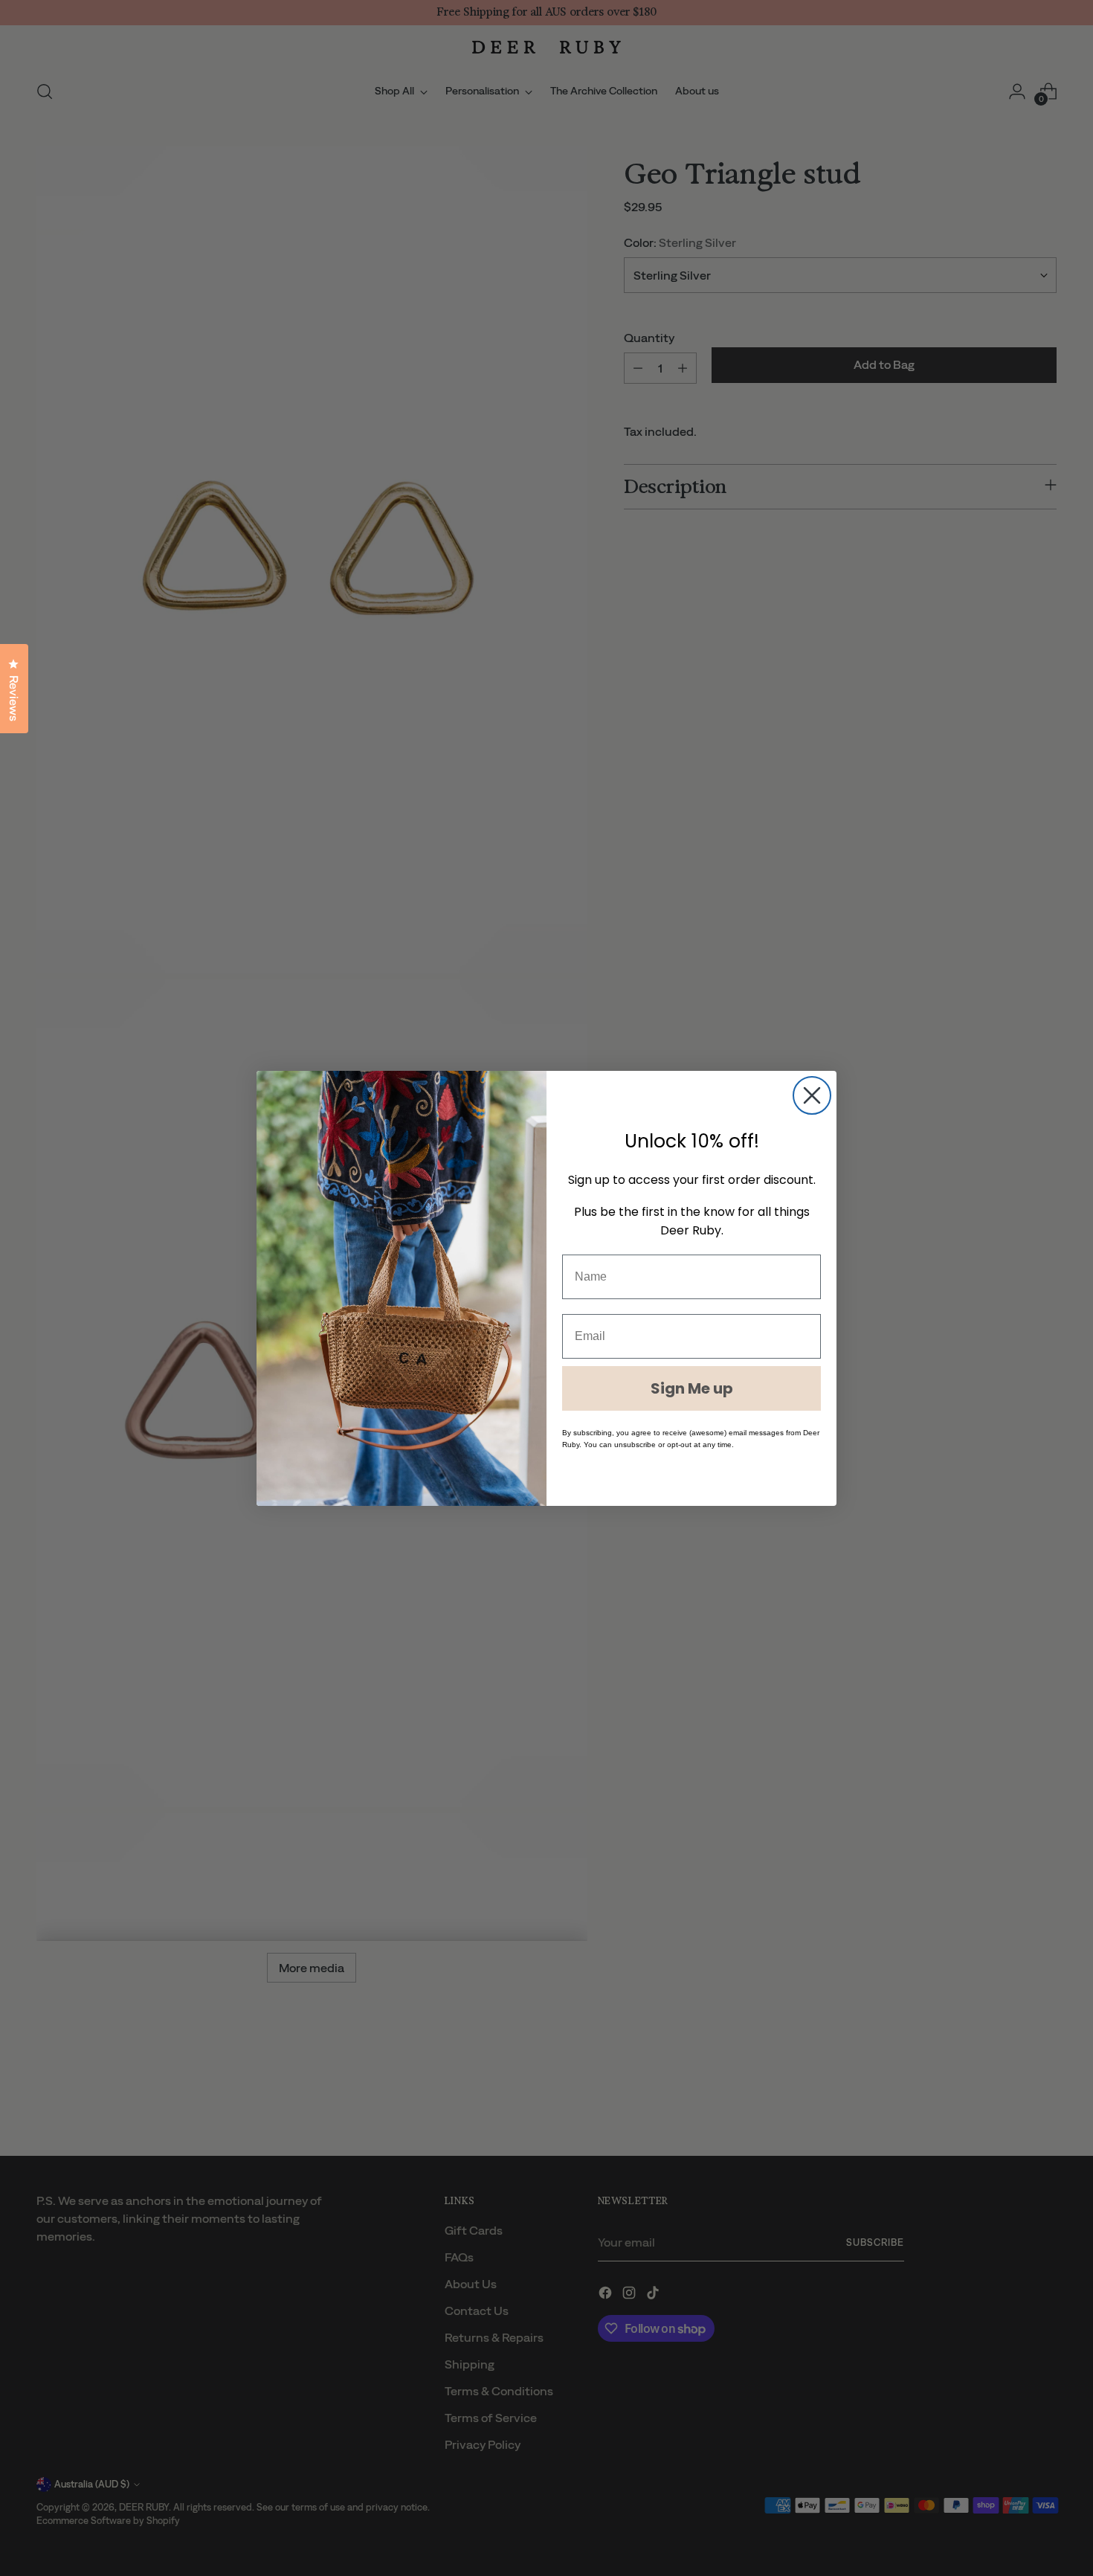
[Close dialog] (812, 1095)
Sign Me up (692, 1388)
